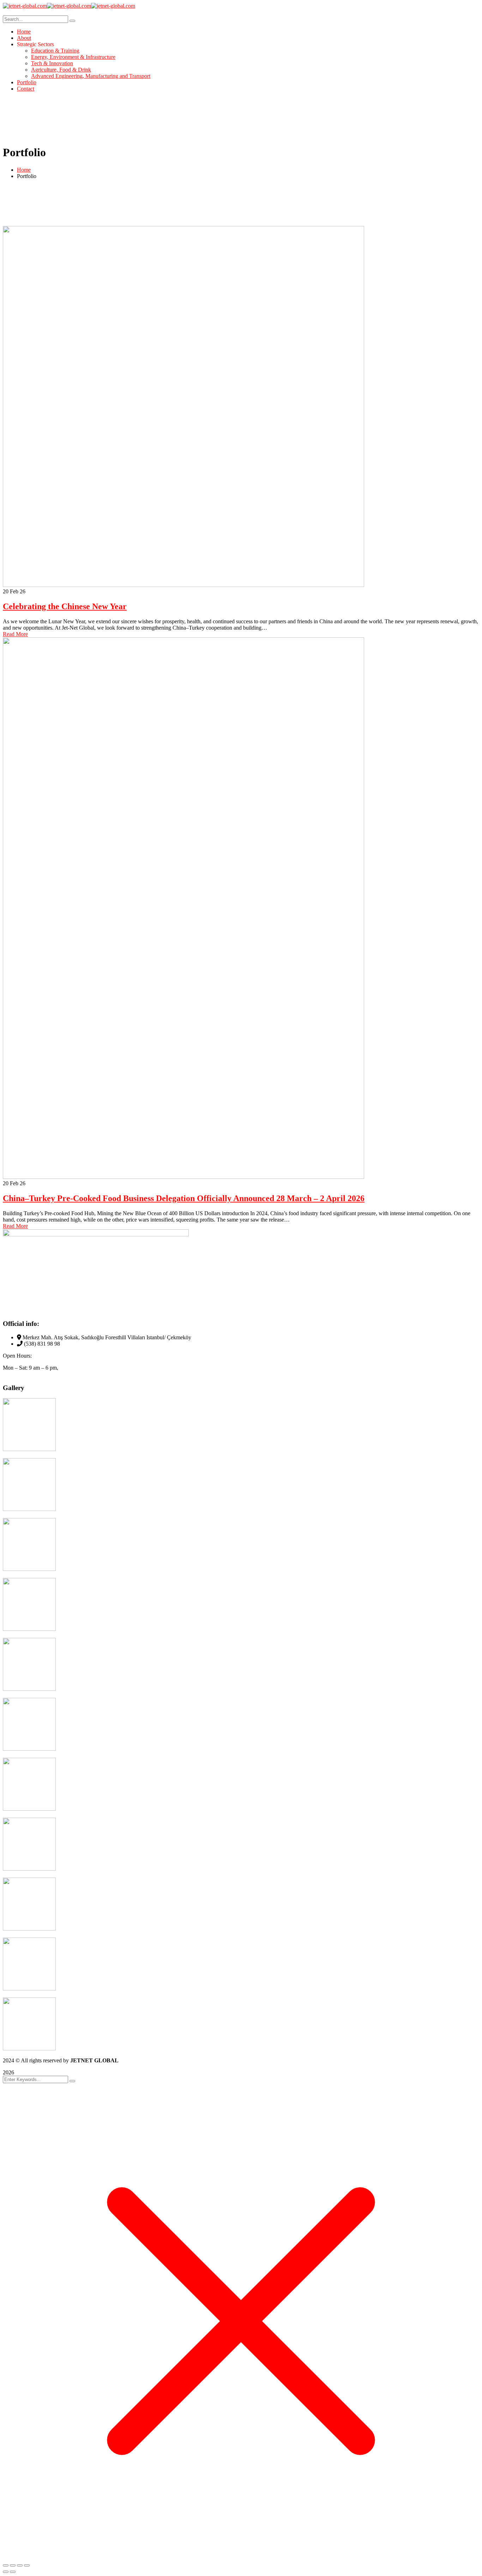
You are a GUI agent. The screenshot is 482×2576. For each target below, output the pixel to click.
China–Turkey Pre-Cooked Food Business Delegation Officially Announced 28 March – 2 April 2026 (184, 1198)
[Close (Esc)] (27, 2565)
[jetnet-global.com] (25, 6)
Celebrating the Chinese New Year (65, 606)
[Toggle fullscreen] (13, 2565)
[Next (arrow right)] (13, 2572)
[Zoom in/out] (6, 2565)
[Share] (20, 2565)
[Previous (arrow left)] (6, 2572)
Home (24, 170)
